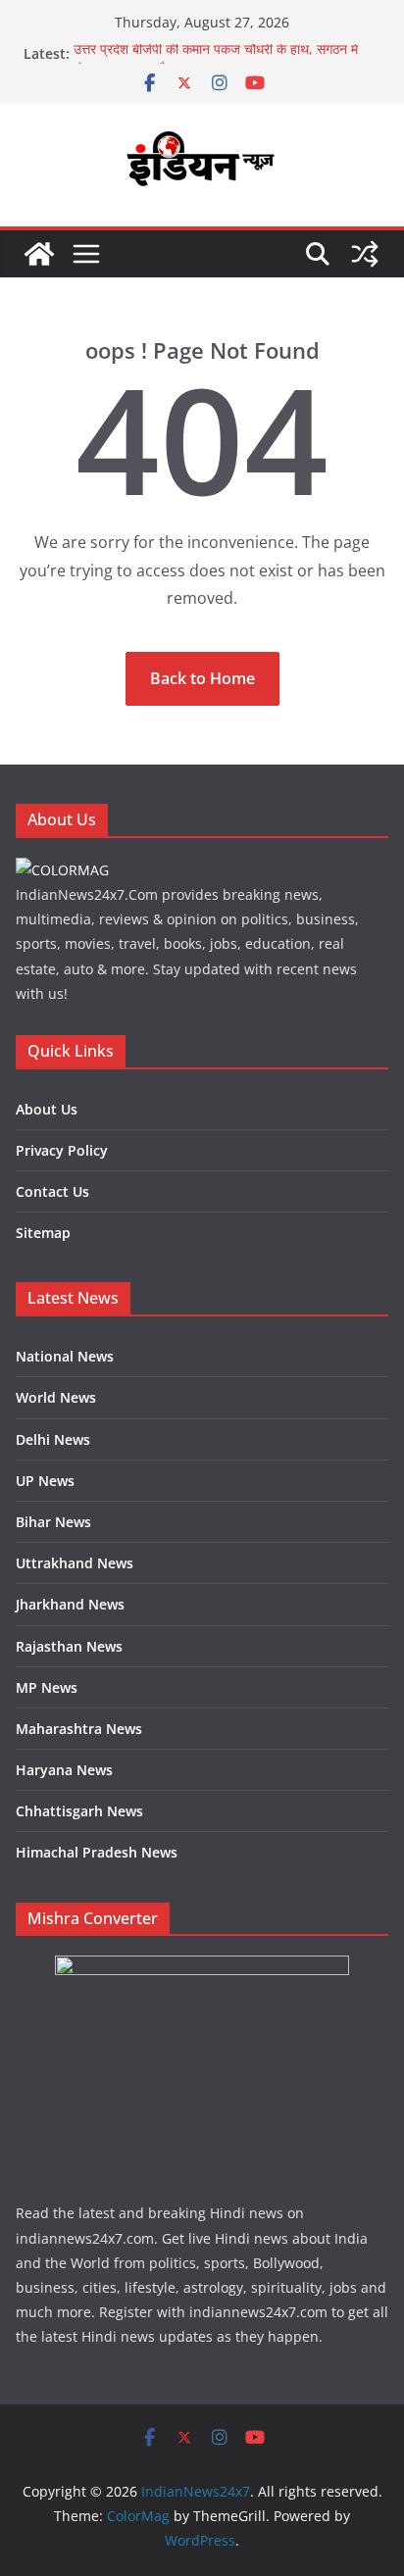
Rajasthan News (69, 1646)
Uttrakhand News (75, 1563)
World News (56, 1397)
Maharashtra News (79, 1729)
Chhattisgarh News (79, 1811)
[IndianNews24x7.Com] (62, 870)
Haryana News (64, 1770)
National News (65, 1356)
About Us (47, 1109)
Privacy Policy (62, 1150)
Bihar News (53, 1522)
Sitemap (43, 1233)
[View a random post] (365, 254)
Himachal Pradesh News (97, 1852)
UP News (45, 1481)
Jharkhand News (70, 1604)
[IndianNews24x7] (39, 254)
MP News (47, 1687)
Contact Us (52, 1191)
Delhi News (53, 1439)
